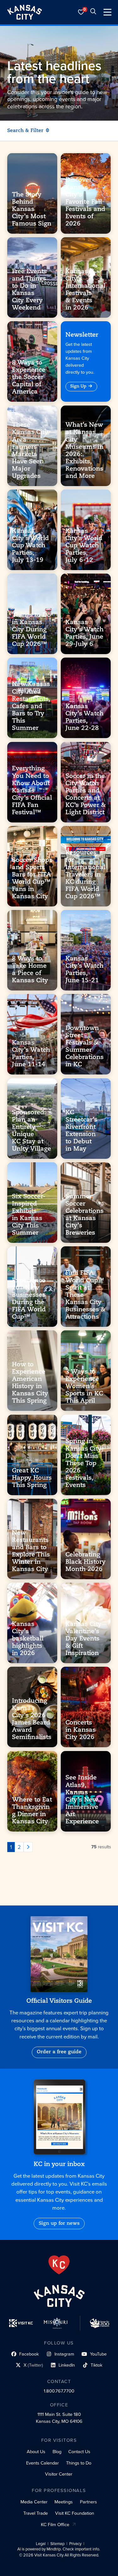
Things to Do (79, 2463)
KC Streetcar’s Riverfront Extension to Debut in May (81, 1131)
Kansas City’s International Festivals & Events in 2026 (85, 290)
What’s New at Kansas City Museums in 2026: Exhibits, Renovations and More (84, 451)
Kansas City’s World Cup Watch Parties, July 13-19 (30, 546)
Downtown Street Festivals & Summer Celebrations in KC (84, 1047)
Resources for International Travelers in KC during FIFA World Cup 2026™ (85, 875)
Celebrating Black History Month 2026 (86, 1562)
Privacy (75, 2544)
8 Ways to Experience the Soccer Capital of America (29, 378)
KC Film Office (55, 2525)
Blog (57, 2452)
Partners (88, 2502)
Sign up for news (59, 2224)
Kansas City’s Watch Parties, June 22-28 (84, 717)
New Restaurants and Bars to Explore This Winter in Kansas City (31, 1551)
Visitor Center (59, 2474)
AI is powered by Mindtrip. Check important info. (59, 2549)
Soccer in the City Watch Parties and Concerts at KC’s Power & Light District (86, 794)
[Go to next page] (28, 1847)
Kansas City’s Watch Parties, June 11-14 (31, 1054)
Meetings (64, 2502)
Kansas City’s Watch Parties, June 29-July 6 (84, 633)
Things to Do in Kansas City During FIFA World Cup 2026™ (31, 630)
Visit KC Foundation (75, 2513)
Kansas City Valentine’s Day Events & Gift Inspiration (84, 1639)
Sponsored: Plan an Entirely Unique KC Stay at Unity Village (31, 1131)
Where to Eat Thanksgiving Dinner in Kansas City (32, 1811)
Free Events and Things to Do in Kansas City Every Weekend (29, 290)
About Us (36, 2452)
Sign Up (78, 386)
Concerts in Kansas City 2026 (81, 1730)
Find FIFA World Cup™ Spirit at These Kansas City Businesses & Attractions (85, 1295)
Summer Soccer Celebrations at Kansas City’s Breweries (84, 1215)
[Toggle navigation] (107, 12)
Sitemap (57, 2544)
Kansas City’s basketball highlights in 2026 (28, 1639)
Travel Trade (36, 2513)
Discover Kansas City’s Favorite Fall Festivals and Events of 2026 (85, 202)
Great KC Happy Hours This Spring (32, 1478)
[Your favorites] (81, 12)
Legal (41, 2544)
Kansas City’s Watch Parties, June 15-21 (84, 970)
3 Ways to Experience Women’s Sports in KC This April (84, 1387)
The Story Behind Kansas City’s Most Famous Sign (32, 209)
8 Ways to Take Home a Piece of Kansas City (30, 970)
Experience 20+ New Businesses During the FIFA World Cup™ (29, 1299)
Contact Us (79, 2452)
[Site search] (93, 12)
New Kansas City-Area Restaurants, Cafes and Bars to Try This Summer (31, 707)
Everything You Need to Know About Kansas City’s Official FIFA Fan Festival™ (32, 791)
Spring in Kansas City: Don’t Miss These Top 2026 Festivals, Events (84, 1463)
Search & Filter (25, 131)
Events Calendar (42, 2463)
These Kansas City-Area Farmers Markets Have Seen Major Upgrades (31, 451)
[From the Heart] (59, 2265)
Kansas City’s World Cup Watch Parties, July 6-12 (84, 546)
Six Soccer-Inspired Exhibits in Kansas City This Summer (29, 1215)
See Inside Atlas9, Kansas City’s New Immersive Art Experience (82, 1800)
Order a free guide (59, 2052)
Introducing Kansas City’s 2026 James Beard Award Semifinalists (32, 1719)
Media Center (34, 2502)
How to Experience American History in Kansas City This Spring (30, 1383)
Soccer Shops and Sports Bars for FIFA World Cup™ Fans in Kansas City (32, 878)
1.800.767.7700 (59, 2391)
